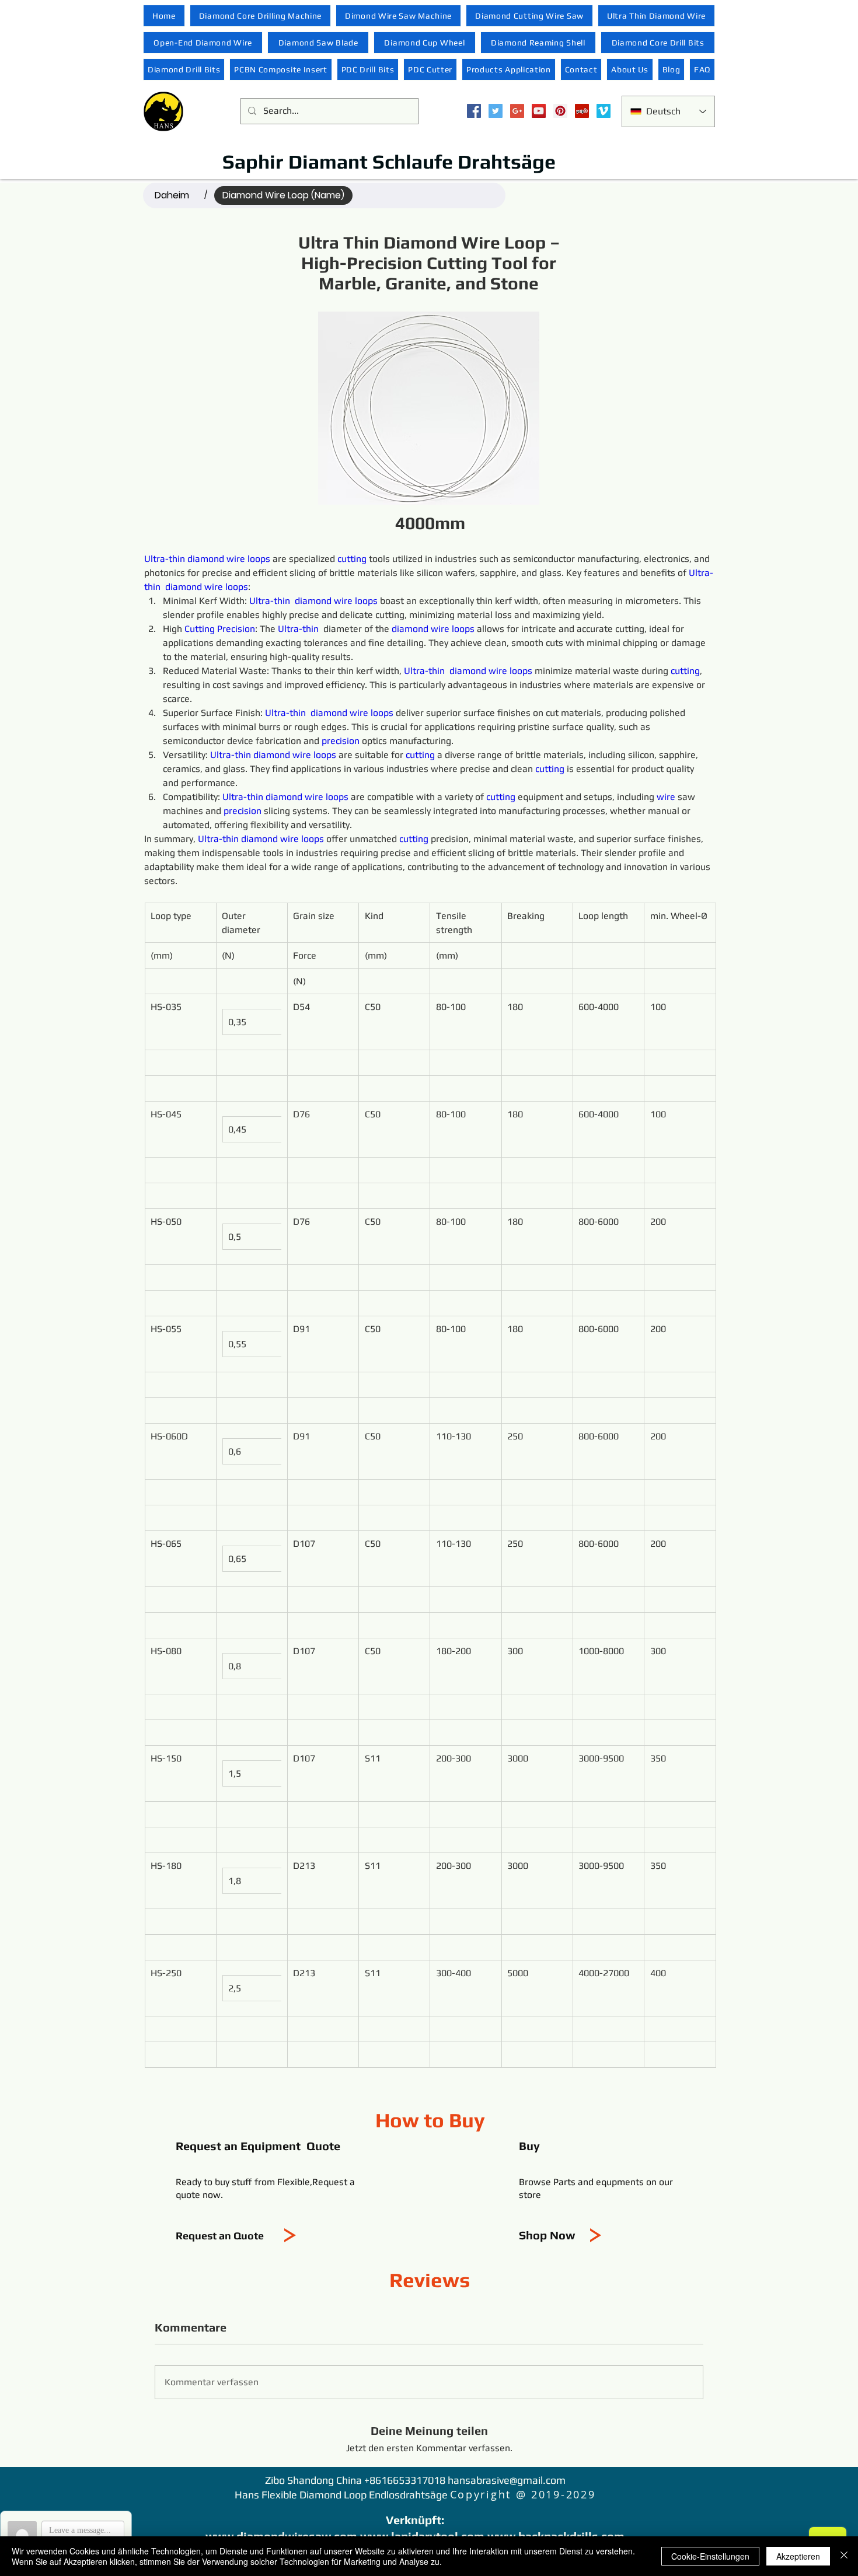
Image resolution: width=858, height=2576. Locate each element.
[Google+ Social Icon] (517, 111)
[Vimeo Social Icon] (604, 111)
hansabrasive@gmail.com (507, 2480)
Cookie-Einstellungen (710, 2556)
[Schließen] (844, 2556)
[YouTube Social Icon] (539, 111)
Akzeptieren (798, 2556)
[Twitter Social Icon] (496, 111)
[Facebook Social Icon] (474, 111)
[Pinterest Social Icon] (560, 111)
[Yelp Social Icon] (582, 111)
